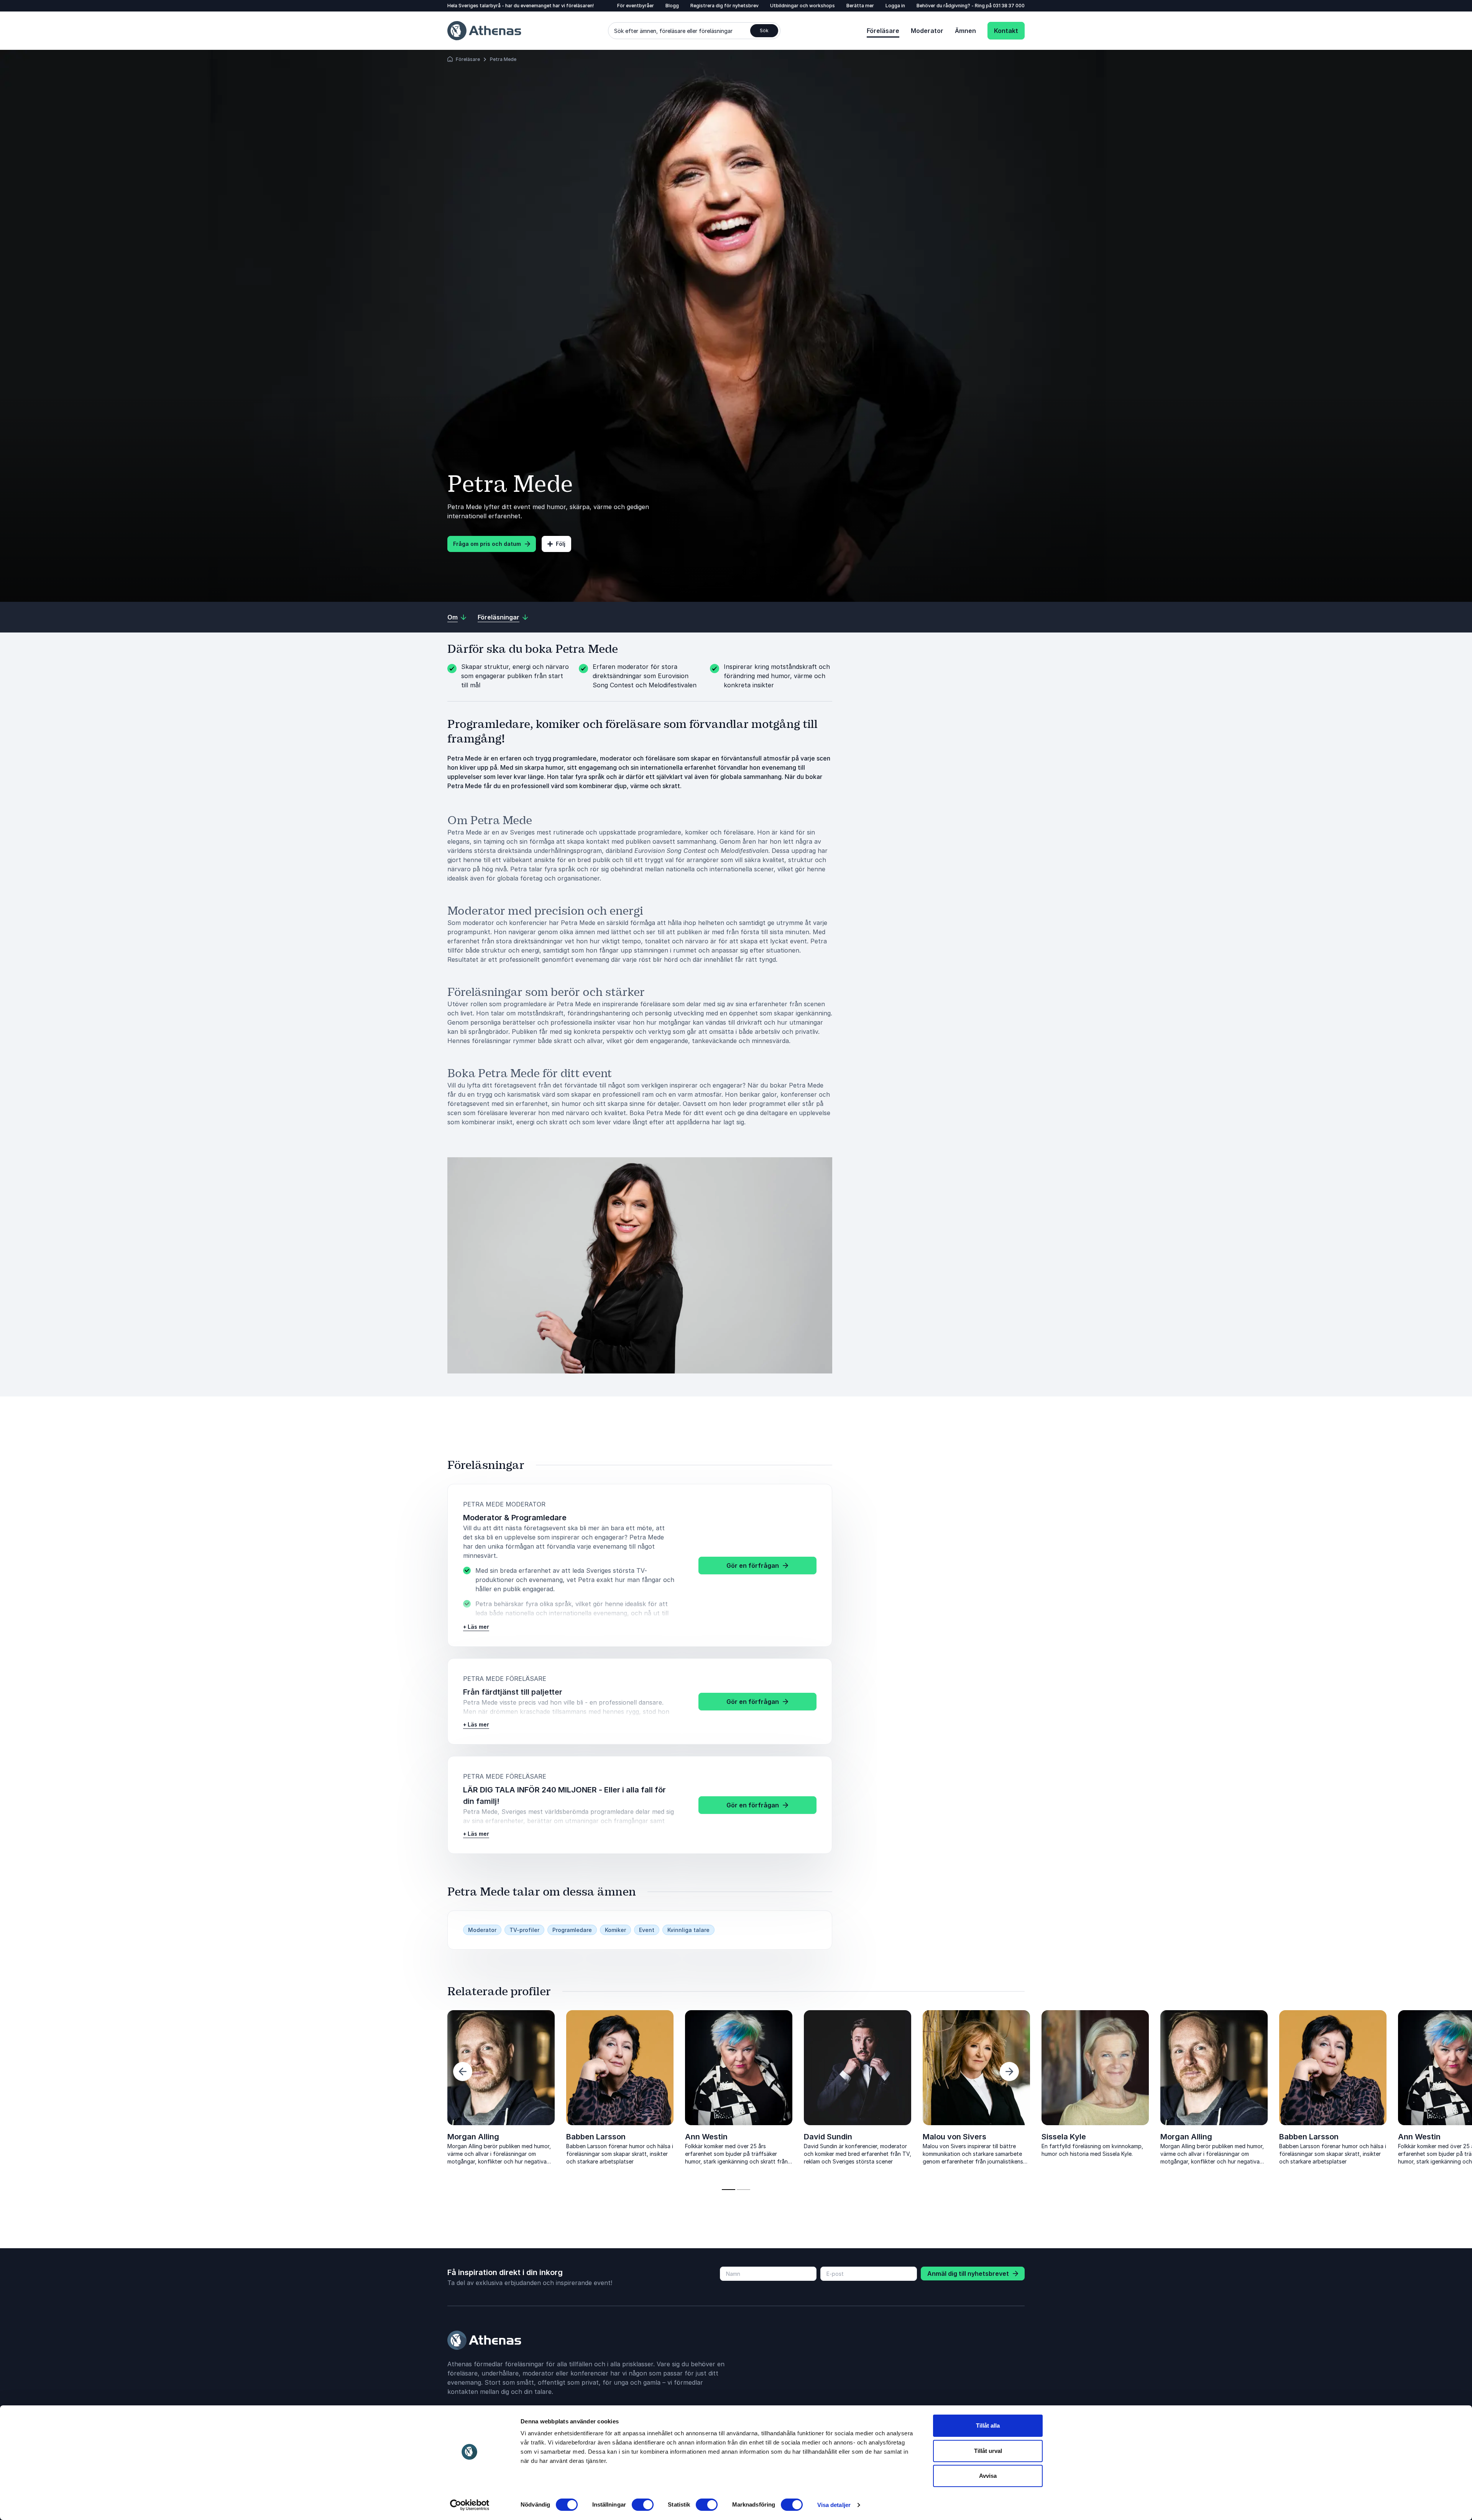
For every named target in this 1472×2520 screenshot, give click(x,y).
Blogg (672, 6)
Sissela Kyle (351, 2137)
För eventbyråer (636, 6)
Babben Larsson (596, 2137)
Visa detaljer (834, 2505)
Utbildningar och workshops (803, 6)
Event (647, 1930)
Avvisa (988, 2476)
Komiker (615, 1930)
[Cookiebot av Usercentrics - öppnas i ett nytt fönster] (470, 2505)
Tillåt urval (988, 2451)
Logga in (895, 6)
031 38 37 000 (1009, 6)
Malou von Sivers (242, 2137)
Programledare (572, 1930)
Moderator (927, 31)
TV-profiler (524, 1930)
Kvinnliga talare (688, 1930)
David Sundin (115, 2137)
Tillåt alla (988, 2426)
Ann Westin (706, 2137)
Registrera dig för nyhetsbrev (724, 6)
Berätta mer (860, 6)
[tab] (729, 2190)
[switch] (643, 2505)
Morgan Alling (473, 2137)
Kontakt (1006, 31)
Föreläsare (883, 31)
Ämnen (965, 31)
